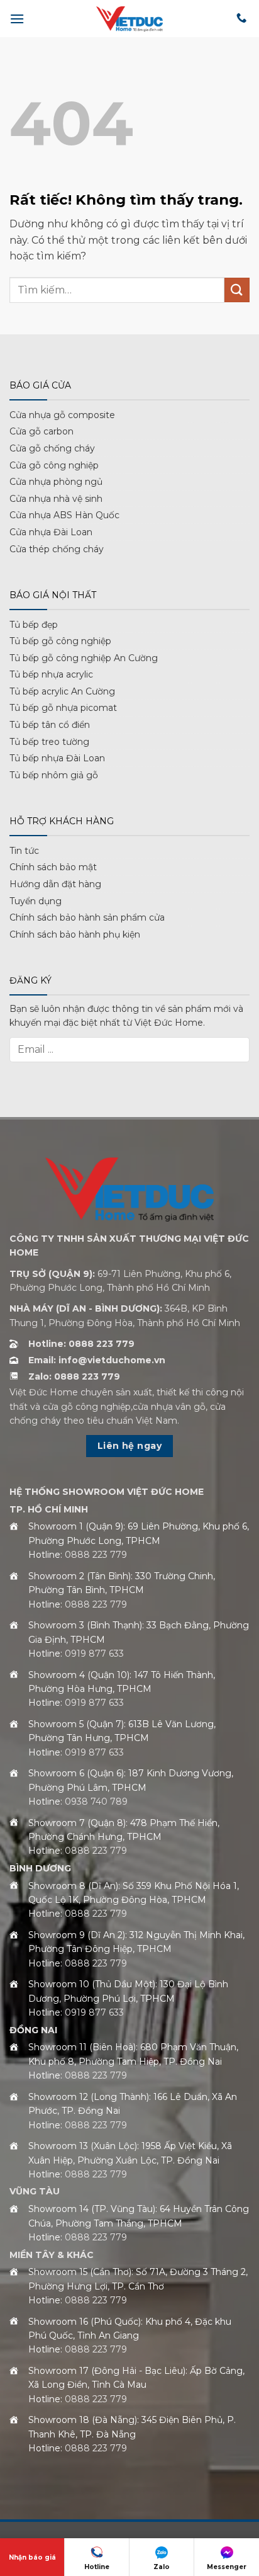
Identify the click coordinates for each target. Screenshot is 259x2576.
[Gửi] (237, 290)
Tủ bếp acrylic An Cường (62, 691)
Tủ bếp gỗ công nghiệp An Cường (84, 658)
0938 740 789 (96, 1801)
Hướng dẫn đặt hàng (55, 884)
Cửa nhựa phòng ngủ (56, 482)
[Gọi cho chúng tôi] (241, 18)
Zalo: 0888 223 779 (74, 1376)
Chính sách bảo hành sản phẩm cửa (87, 917)
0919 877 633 (94, 1654)
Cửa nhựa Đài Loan (51, 532)
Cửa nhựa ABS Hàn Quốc (64, 515)
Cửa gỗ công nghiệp (54, 465)
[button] (17, 19)
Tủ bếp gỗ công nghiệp (60, 641)
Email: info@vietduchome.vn (97, 1360)
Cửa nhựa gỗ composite (62, 415)
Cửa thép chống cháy (57, 549)
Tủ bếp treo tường (49, 742)
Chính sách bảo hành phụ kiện (75, 934)
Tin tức (24, 851)
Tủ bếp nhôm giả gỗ (54, 775)
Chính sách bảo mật (53, 867)
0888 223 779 (96, 1555)
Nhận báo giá (32, 2557)
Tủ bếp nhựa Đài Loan (57, 758)
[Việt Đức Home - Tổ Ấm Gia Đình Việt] (129, 19)
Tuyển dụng (36, 901)
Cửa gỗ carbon (41, 431)
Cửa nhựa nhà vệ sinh (56, 499)
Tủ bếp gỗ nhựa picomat (63, 708)
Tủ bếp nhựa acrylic (51, 674)
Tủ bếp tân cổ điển (50, 725)
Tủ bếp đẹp (34, 625)
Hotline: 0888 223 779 (81, 1344)
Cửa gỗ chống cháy (52, 448)
